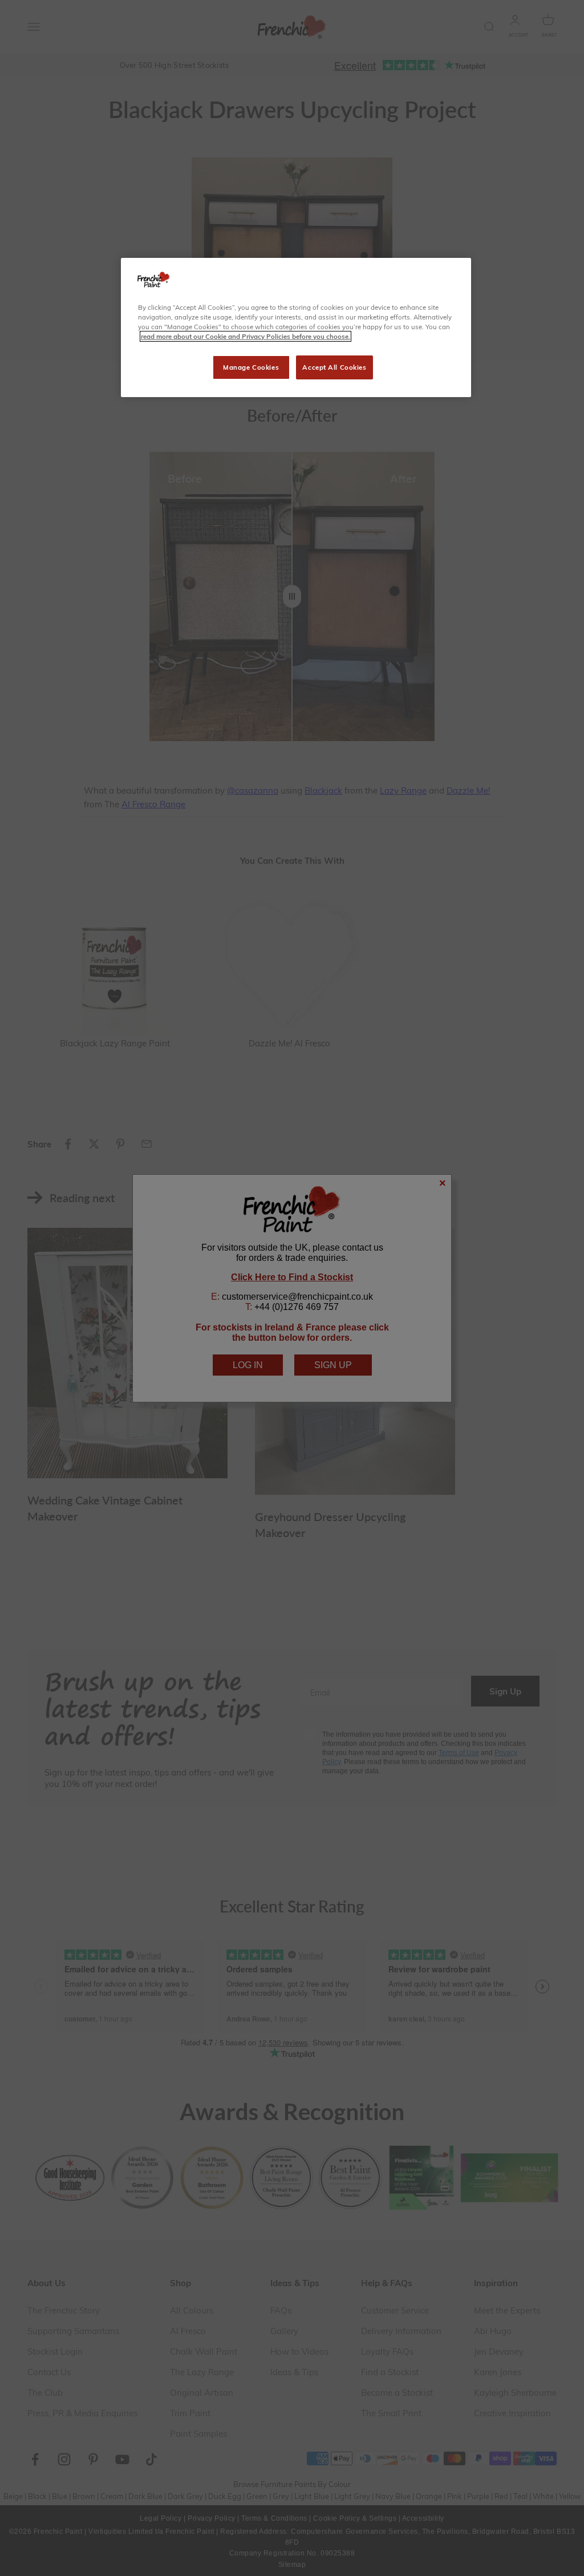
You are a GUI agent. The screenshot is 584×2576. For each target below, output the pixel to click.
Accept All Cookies (334, 367)
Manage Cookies (251, 367)
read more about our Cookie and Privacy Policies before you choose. (246, 336)
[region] (296, 327)
